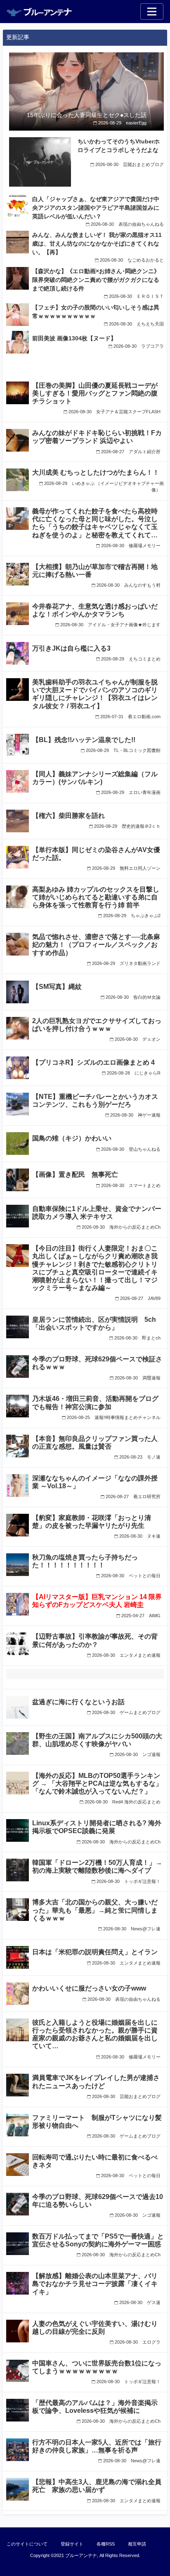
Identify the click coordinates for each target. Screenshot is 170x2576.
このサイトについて (27, 2544)
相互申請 (137, 2544)
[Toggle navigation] (152, 12)
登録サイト (72, 2544)
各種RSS (106, 2544)
